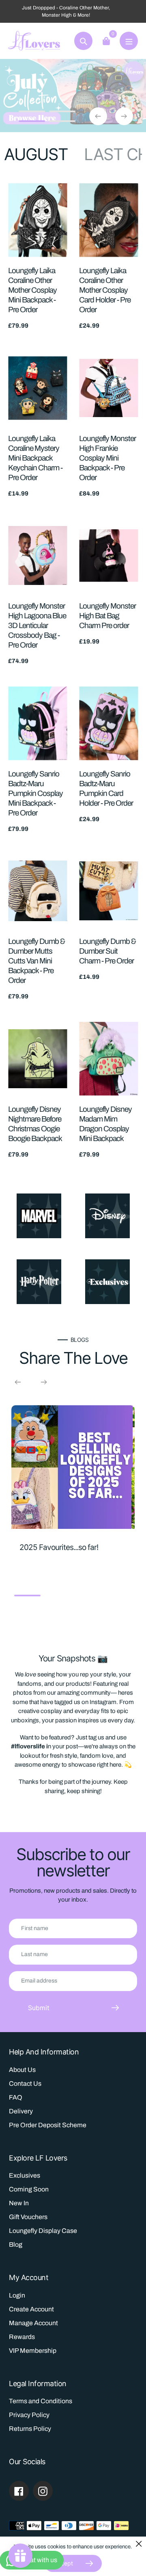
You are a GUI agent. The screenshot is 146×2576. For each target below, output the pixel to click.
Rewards (22, 2337)
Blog (16, 2244)
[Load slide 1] (32, 113)
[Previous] (18, 1382)
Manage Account (33, 2323)
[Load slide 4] (62, 122)
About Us (22, 2070)
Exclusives (25, 2175)
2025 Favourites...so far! (59, 1547)
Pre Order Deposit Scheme (48, 2125)
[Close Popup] (139, 2544)
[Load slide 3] (32, 122)
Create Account (31, 2309)
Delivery (21, 2111)
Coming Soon (29, 2189)
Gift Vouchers (28, 2217)
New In (19, 2203)
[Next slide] (124, 116)
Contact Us (25, 2084)
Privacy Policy (29, 2415)
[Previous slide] (98, 116)
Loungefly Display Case (43, 2231)
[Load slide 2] (62, 113)
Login (17, 2295)
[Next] (44, 1382)
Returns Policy (30, 2429)
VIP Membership (33, 2351)
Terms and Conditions (41, 2401)
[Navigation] (129, 41)
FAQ (16, 2097)
